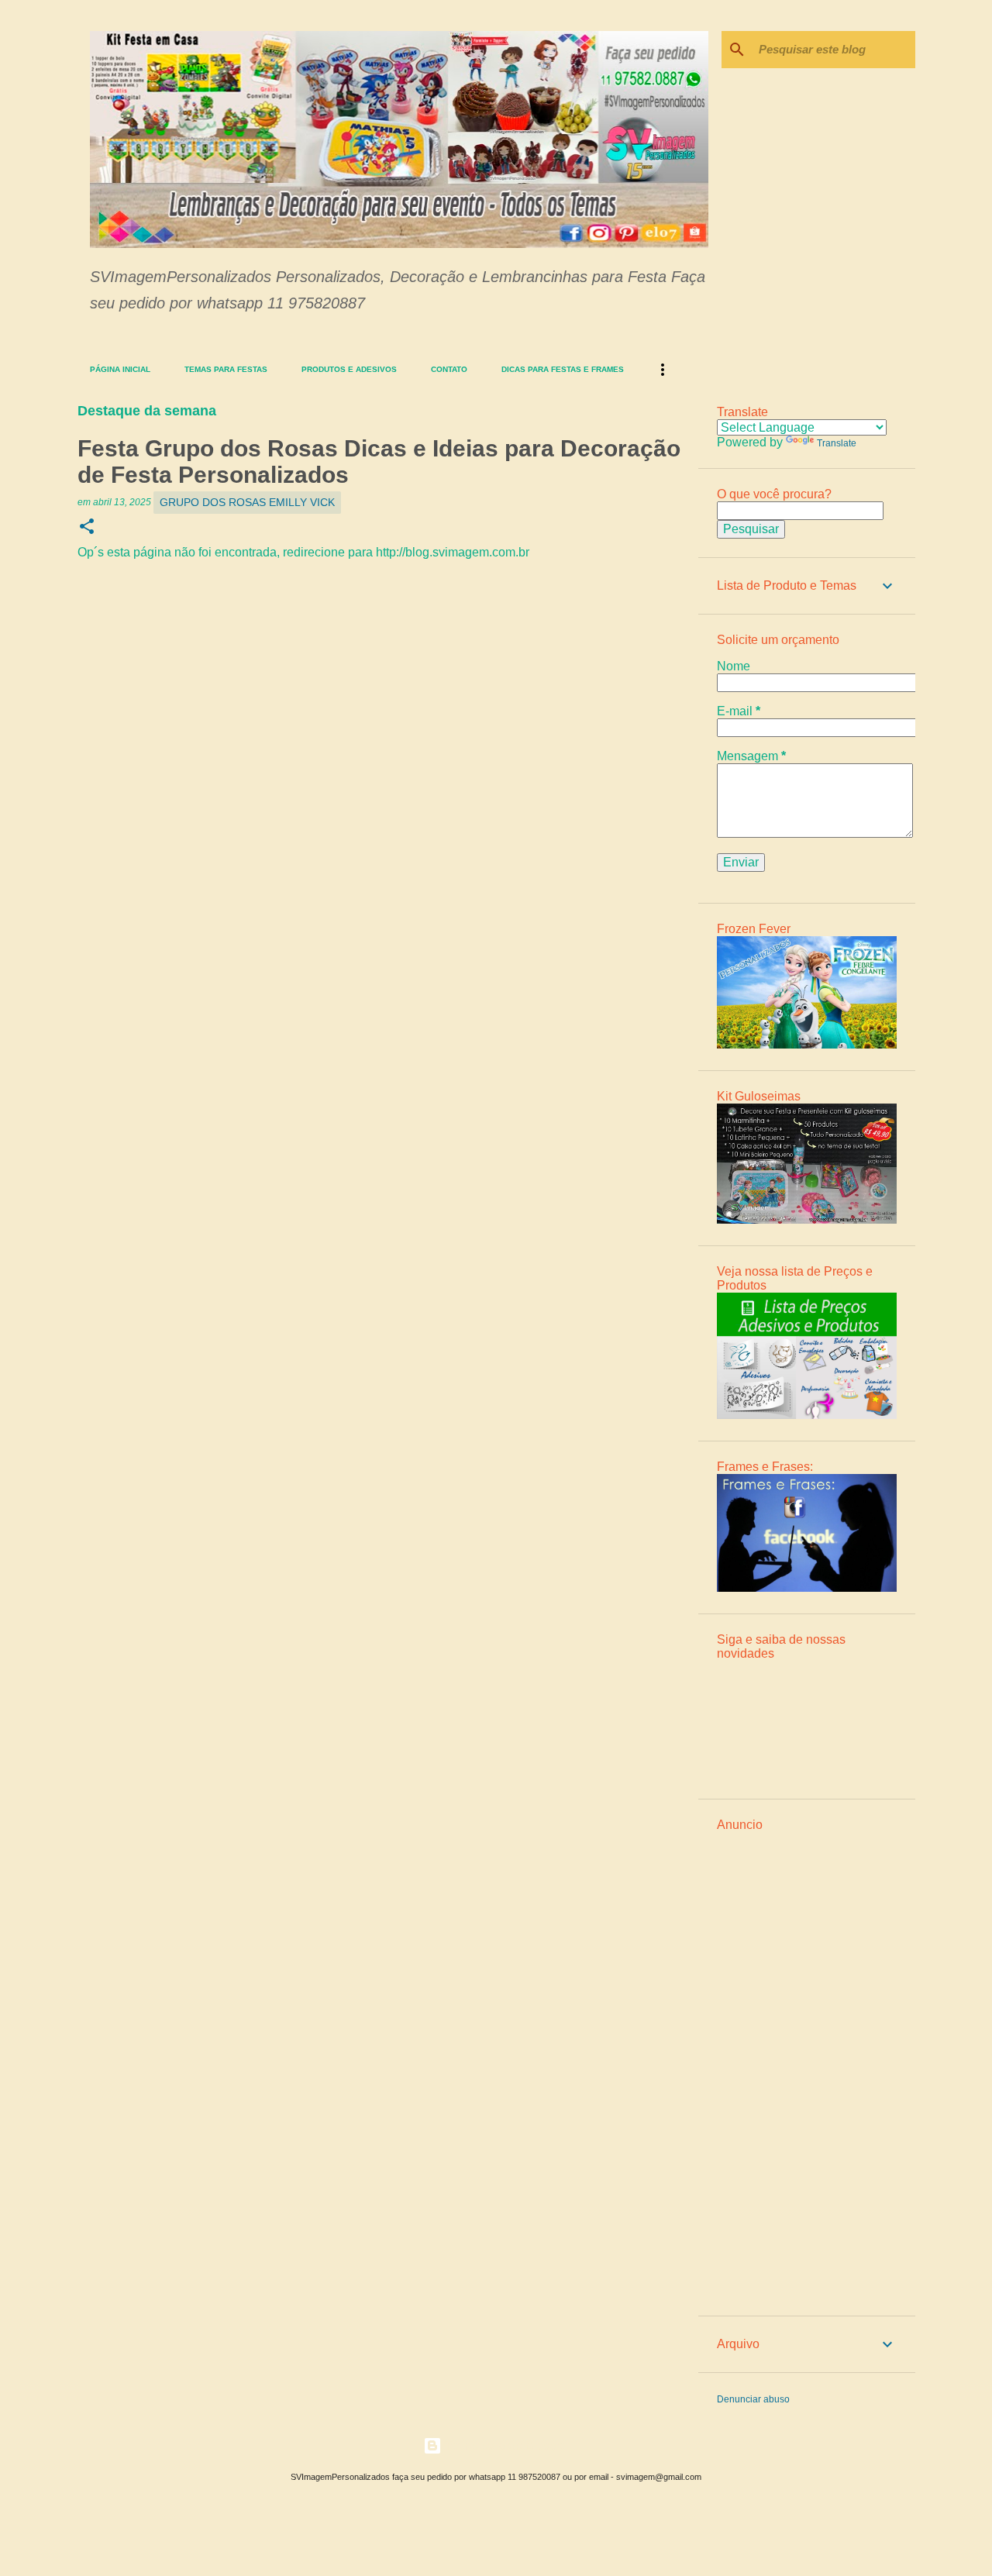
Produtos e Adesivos (349, 369)
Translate (837, 443)
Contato (449, 369)
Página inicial (120, 369)
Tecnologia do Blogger (505, 2445)
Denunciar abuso (753, 2399)
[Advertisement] (807, 2065)
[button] (87, 527)
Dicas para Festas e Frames (563, 369)
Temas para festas (226, 369)
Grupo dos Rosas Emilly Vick (247, 502)
